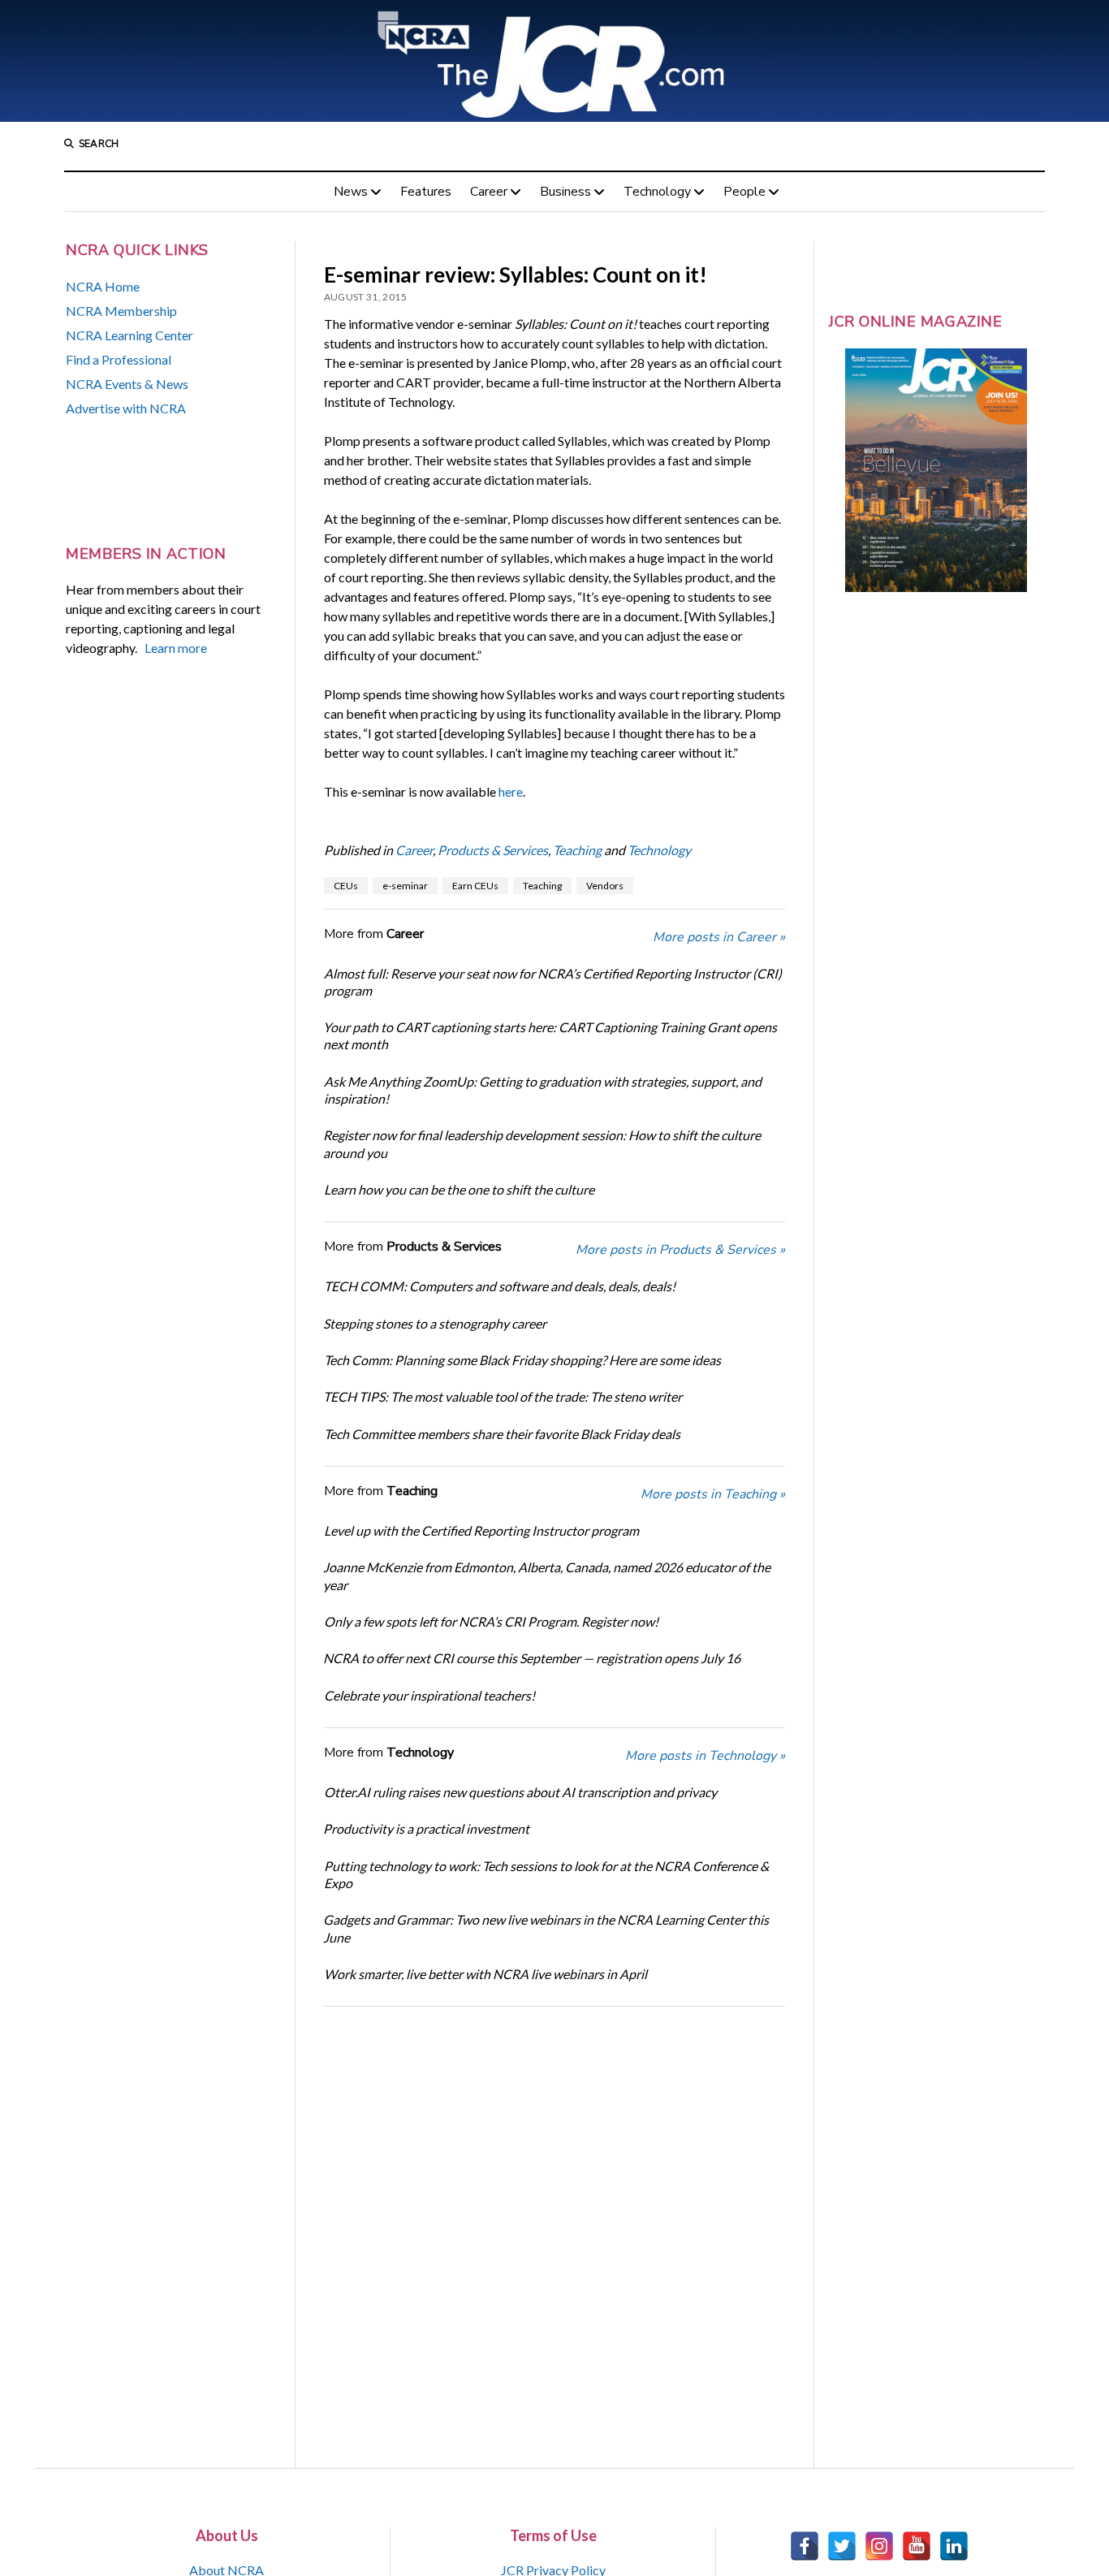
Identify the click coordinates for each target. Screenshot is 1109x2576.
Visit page (554, 61)
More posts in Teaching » (713, 1494)
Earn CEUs (475, 886)
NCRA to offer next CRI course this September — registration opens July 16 (532, 1658)
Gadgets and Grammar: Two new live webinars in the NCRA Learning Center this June (546, 1928)
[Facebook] (805, 2546)
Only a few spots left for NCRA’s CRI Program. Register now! (491, 1621)
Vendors (605, 886)
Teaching (577, 850)
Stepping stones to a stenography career (435, 1323)
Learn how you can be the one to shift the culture (459, 1189)
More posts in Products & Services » (680, 1250)
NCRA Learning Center (129, 335)
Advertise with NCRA (126, 408)
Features (426, 192)
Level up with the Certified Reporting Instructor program (481, 1530)
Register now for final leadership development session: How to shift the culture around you (542, 1143)
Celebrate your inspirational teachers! (429, 1695)
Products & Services (493, 850)
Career (489, 192)
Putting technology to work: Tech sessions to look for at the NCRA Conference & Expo (546, 1874)
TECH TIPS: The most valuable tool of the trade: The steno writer (503, 1396)
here (511, 791)
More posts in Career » (719, 937)
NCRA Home (103, 286)
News (351, 192)
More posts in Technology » (705, 1756)
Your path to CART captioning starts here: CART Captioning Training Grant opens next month (550, 1035)
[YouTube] (917, 2546)
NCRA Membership (121, 311)
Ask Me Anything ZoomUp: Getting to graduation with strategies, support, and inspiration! (543, 1090)
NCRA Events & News (127, 384)
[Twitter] (842, 2546)
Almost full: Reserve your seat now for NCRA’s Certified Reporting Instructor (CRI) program (553, 982)
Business (565, 192)
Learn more (176, 648)
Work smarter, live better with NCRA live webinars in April (485, 1974)
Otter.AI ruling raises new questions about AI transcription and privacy (520, 1792)
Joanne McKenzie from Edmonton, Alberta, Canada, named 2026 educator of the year (547, 1575)
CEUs (346, 886)
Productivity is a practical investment (426, 1828)
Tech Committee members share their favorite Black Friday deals (502, 1434)
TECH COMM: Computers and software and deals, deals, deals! (500, 1286)
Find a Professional (119, 359)
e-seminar (405, 886)
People (744, 192)
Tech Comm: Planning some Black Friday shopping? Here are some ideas (522, 1360)
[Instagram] (879, 2546)
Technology (657, 192)
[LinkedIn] (954, 2546)
